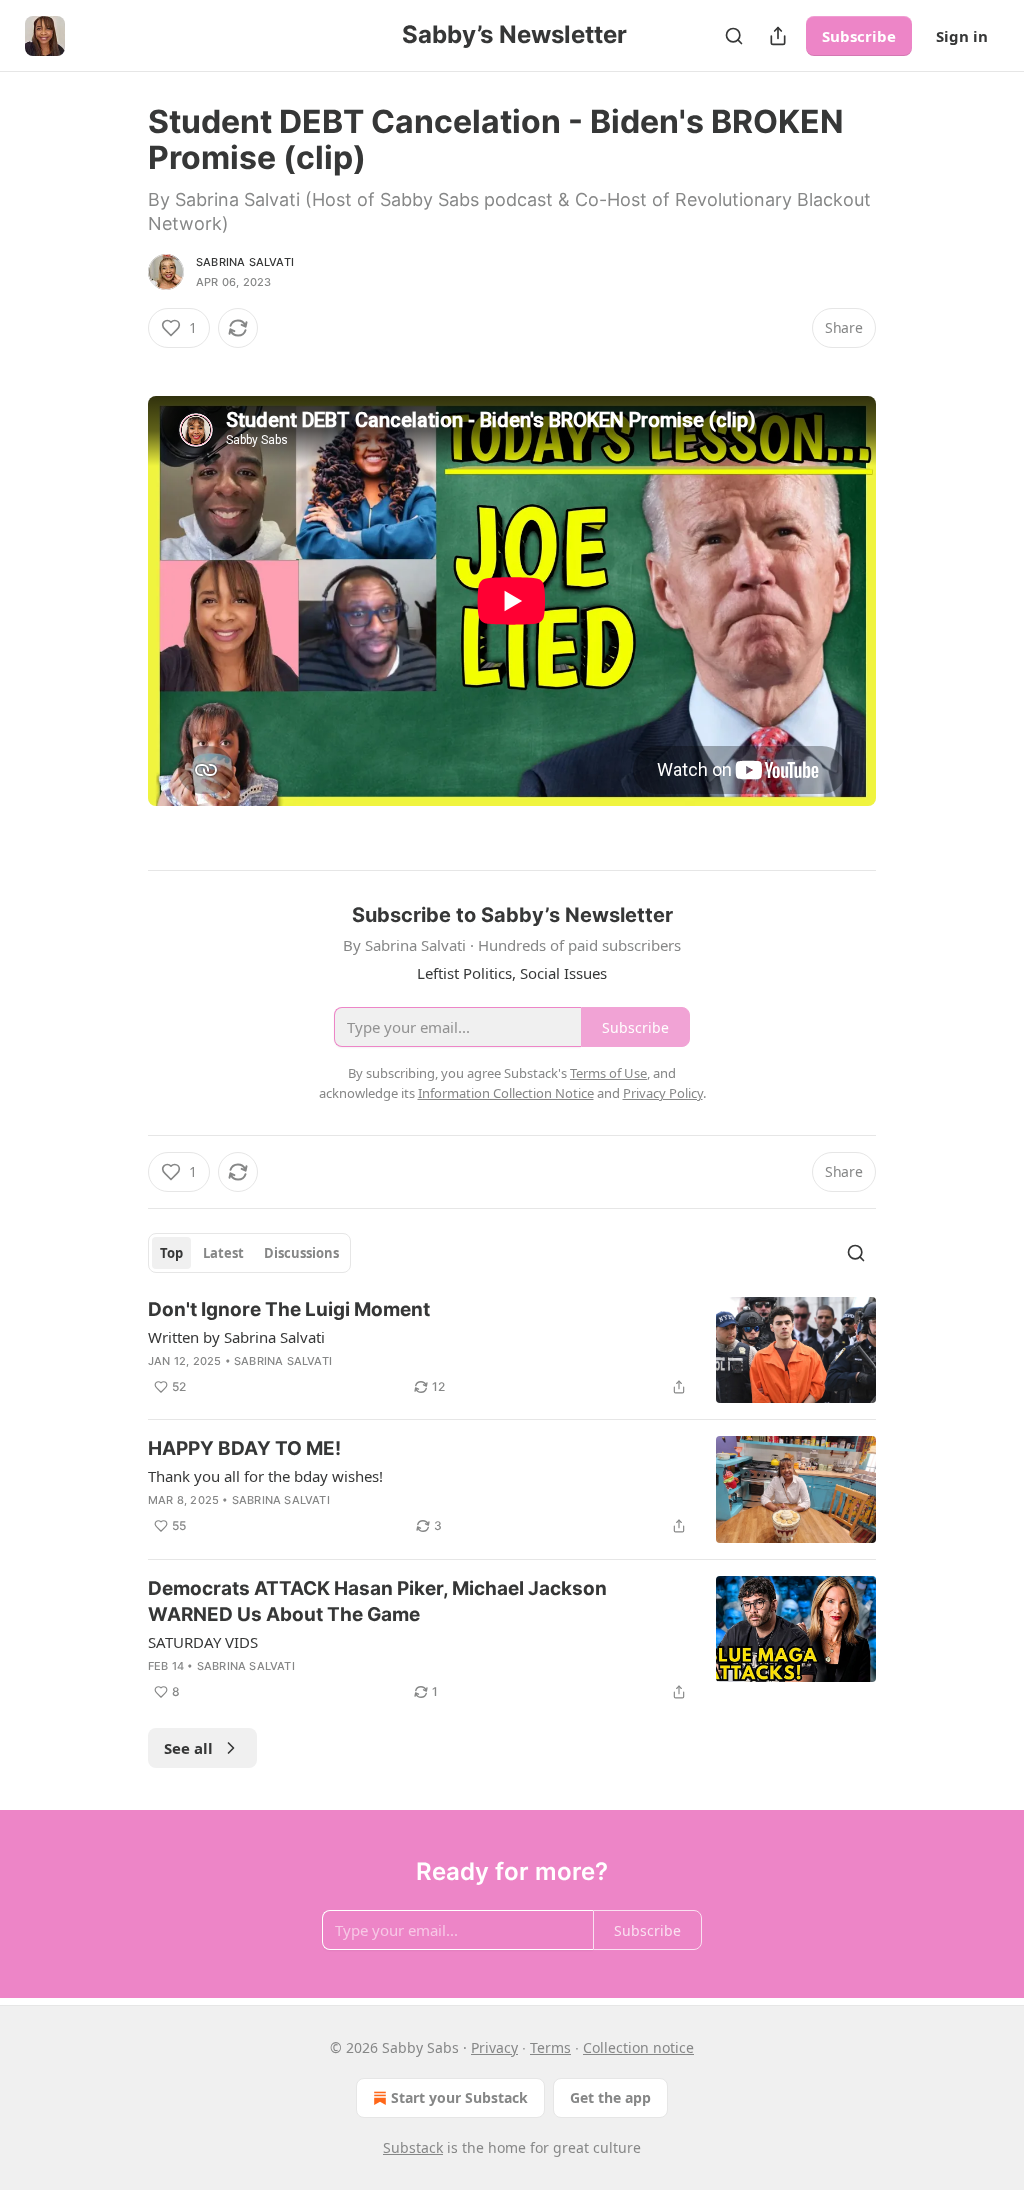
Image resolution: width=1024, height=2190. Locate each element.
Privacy (494, 2047)
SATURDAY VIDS (203, 1642)
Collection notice (638, 2047)
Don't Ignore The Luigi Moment (289, 1309)
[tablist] (249, 1253)
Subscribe (859, 36)
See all (188, 1748)
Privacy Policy (663, 1093)
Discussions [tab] (301, 1253)
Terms (550, 2047)
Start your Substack (459, 2097)
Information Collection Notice (506, 1093)
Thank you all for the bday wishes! (265, 1476)
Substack (413, 2147)
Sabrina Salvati (245, 262)
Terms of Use (608, 1073)
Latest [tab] (223, 1253)
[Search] (734, 36)
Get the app (610, 2097)
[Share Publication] (778, 36)
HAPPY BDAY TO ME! (244, 1448)
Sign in (962, 36)
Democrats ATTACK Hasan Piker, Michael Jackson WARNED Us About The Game (377, 1601)
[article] (512, 1350)
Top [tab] (171, 1253)
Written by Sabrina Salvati (236, 1337)
